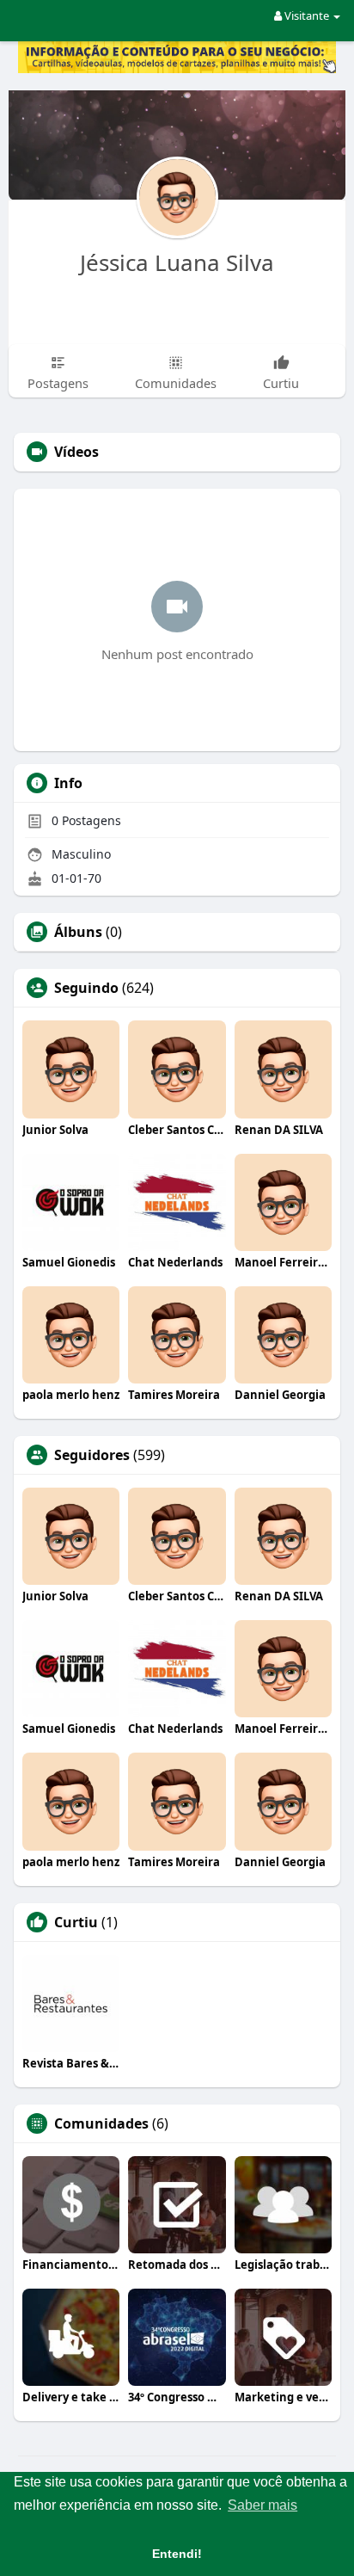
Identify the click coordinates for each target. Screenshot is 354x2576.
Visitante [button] (307, 15)
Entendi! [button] (177, 2554)
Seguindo (86, 988)
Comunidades (101, 2123)
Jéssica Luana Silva (177, 262)
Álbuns (78, 932)
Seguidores (92, 1455)
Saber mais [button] (262, 2505)
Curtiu (76, 1922)
